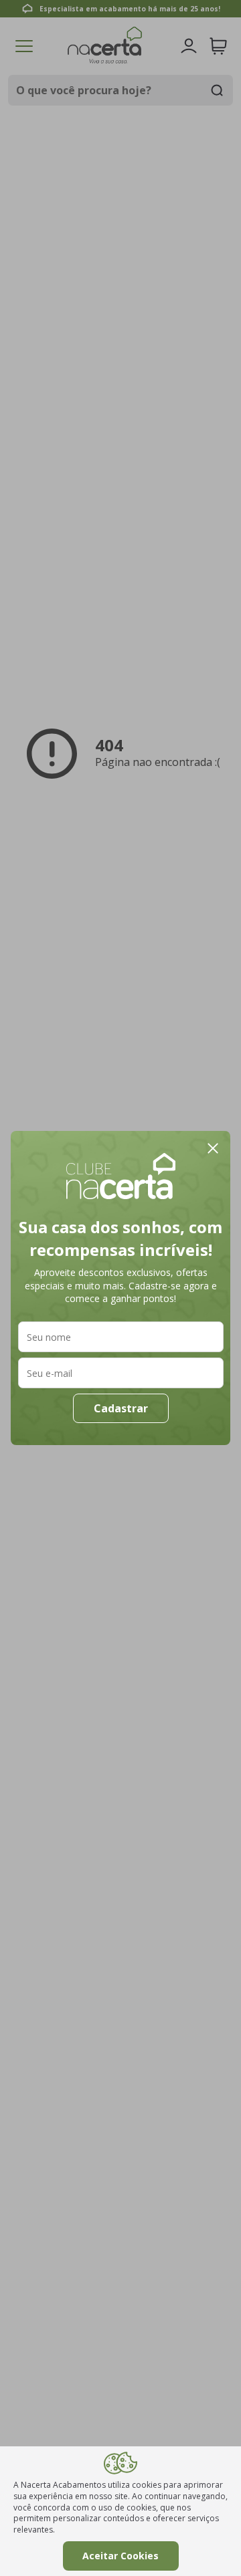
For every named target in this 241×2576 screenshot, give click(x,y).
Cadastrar (121, 1408)
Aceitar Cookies (120, 2556)
